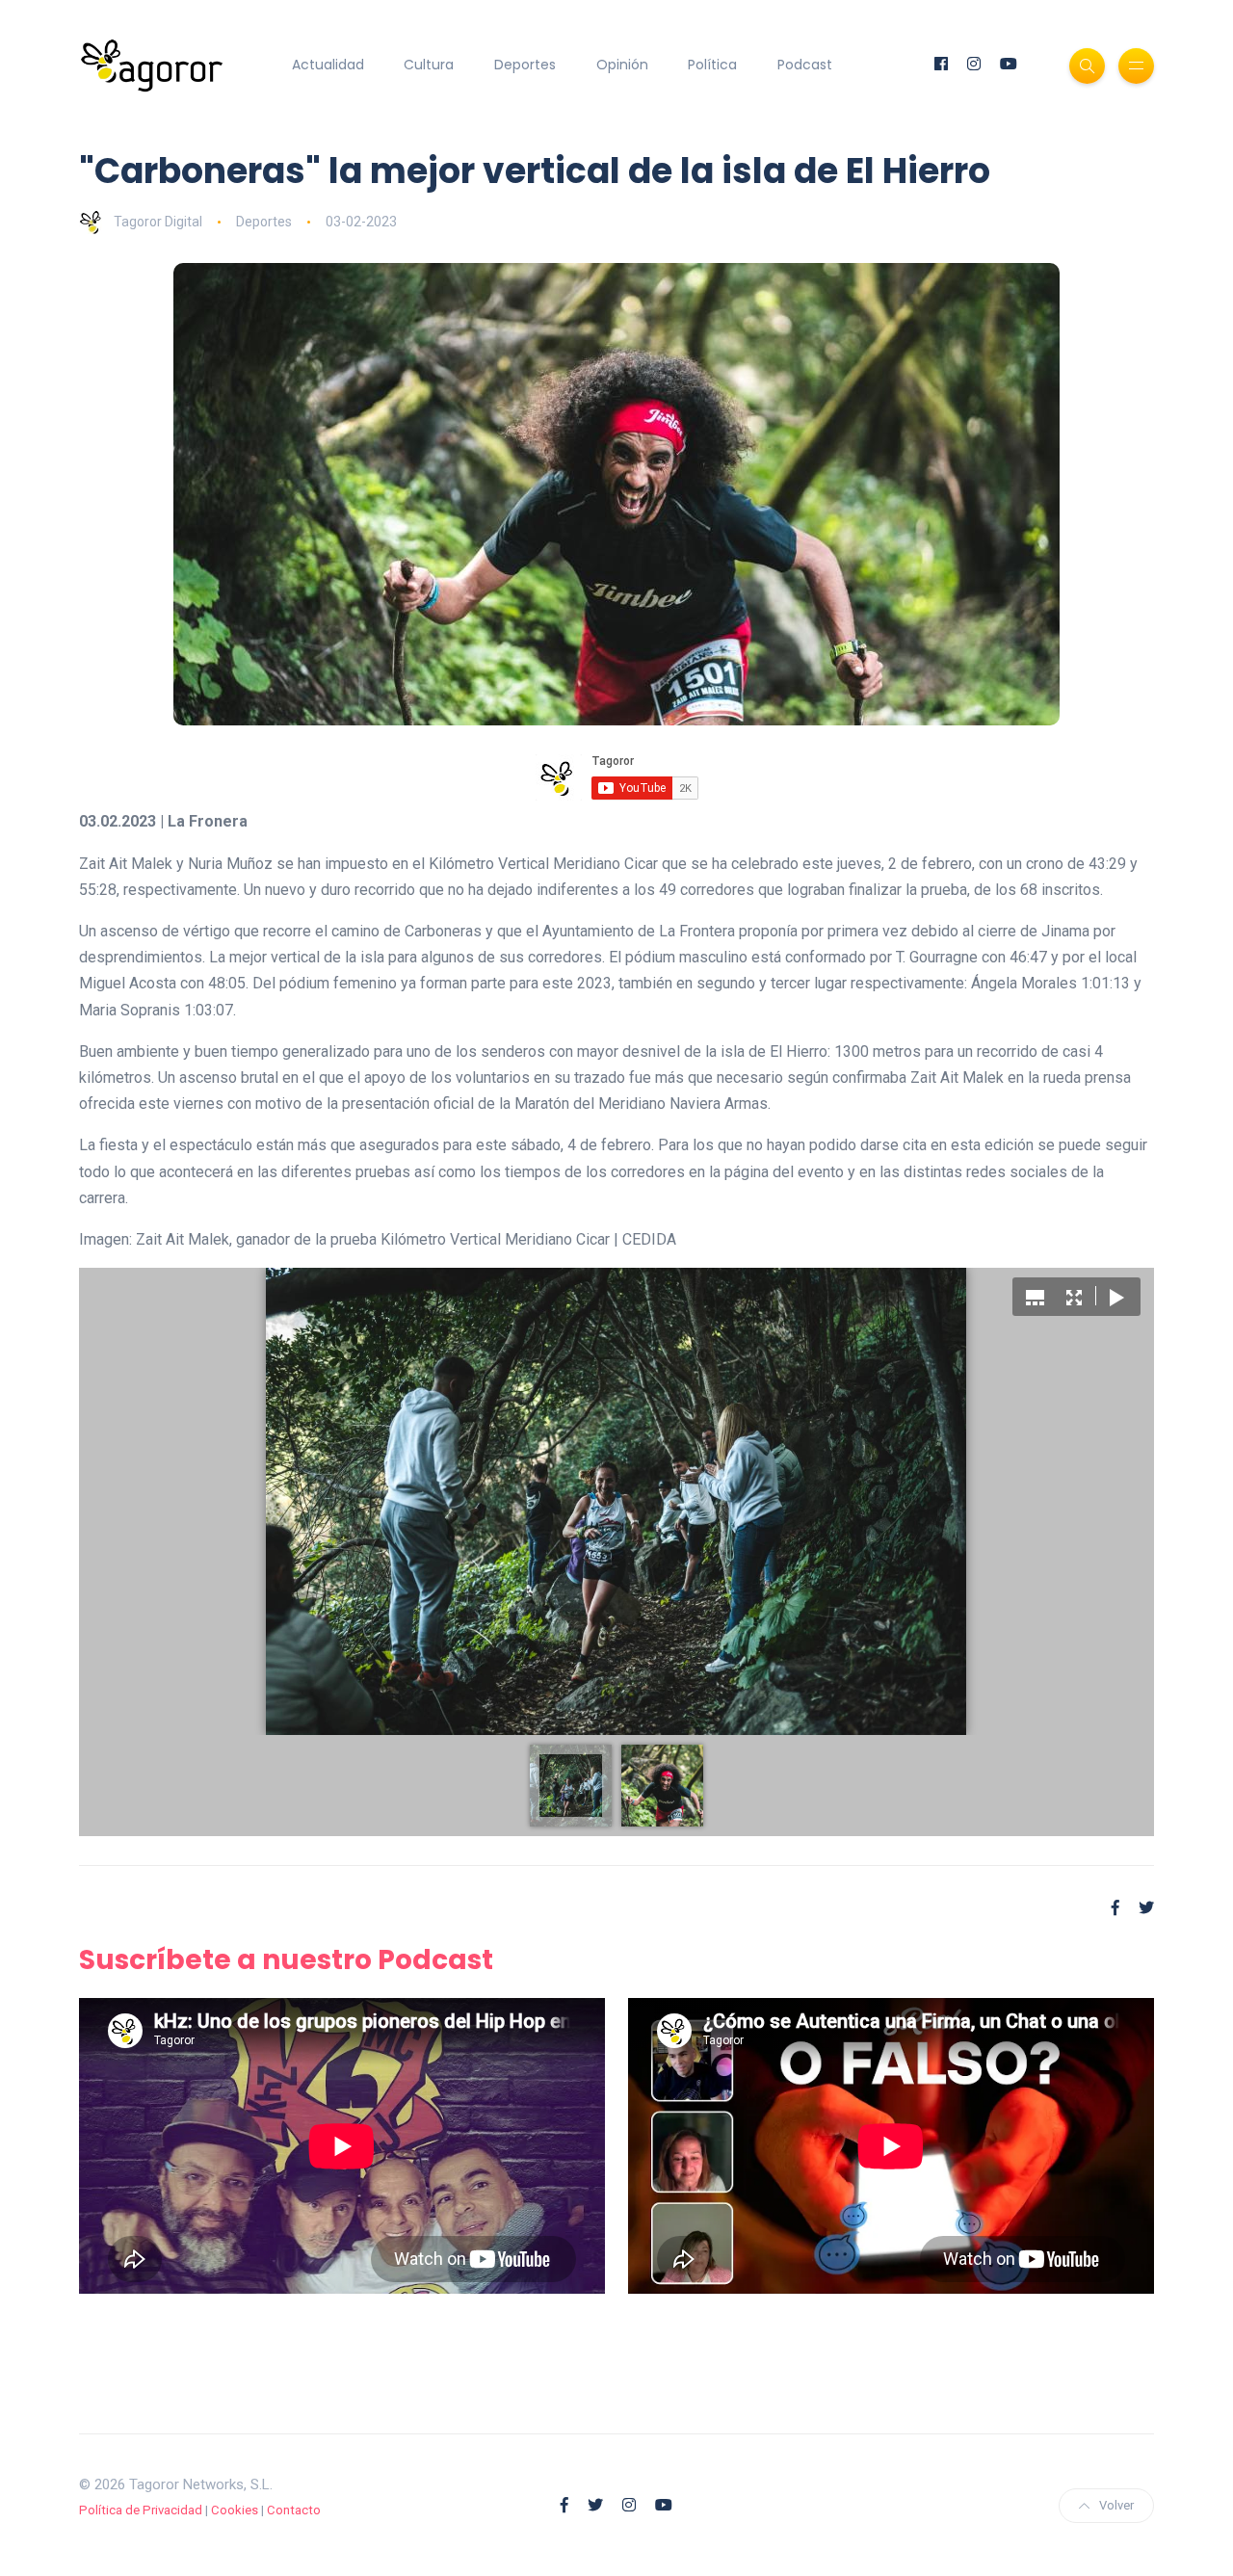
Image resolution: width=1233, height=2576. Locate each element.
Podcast (805, 65)
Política (712, 65)
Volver (1116, 2505)
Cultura (429, 65)
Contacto (294, 2510)
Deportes (525, 65)
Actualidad (328, 65)
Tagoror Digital (158, 222)
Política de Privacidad (141, 2510)
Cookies (235, 2510)
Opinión (622, 65)
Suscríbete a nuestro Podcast (286, 1960)
